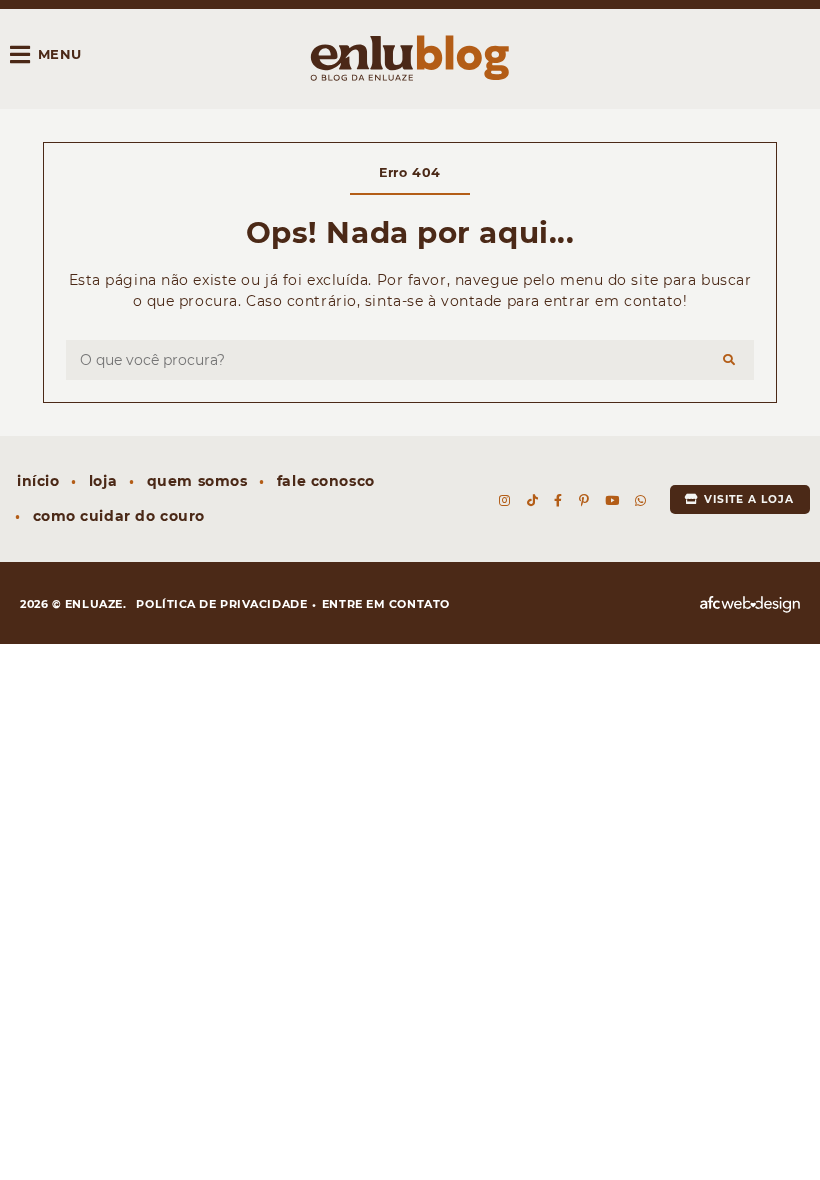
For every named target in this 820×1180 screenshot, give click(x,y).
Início (38, 481)
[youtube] (612, 501)
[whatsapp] (641, 501)
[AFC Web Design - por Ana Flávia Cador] (750, 604)
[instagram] (505, 501)
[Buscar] (729, 360)
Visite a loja (747, 499)
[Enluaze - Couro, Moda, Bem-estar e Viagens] (410, 58)
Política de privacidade (221, 604)
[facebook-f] (558, 501)
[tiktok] (533, 501)
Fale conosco (326, 481)
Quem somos (197, 481)
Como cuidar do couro (119, 516)
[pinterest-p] (584, 501)
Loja (103, 481)
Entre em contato (386, 604)
